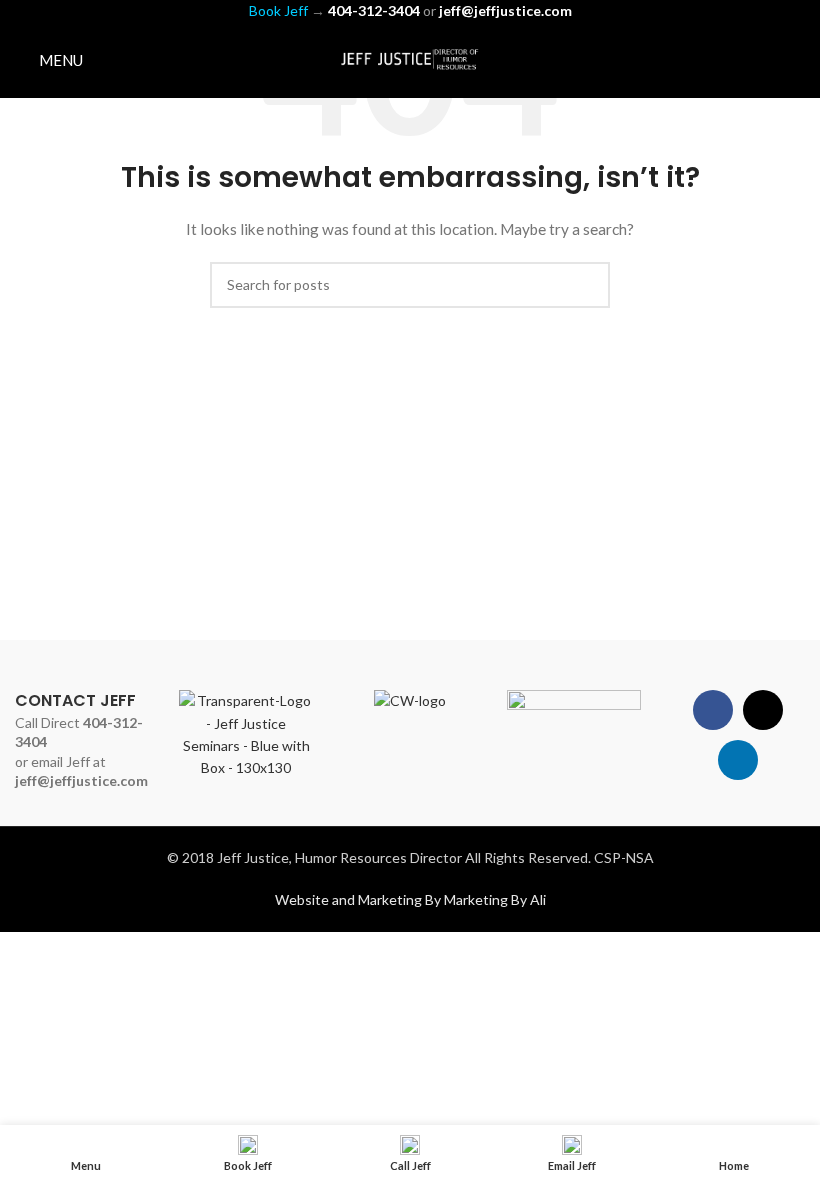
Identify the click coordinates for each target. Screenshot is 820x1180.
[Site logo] (410, 58)
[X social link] (766, 60)
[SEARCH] (587, 285)
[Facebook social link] (741, 60)
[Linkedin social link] (792, 60)
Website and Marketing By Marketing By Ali (410, 899)
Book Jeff (278, 10)
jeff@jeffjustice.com (81, 780)
